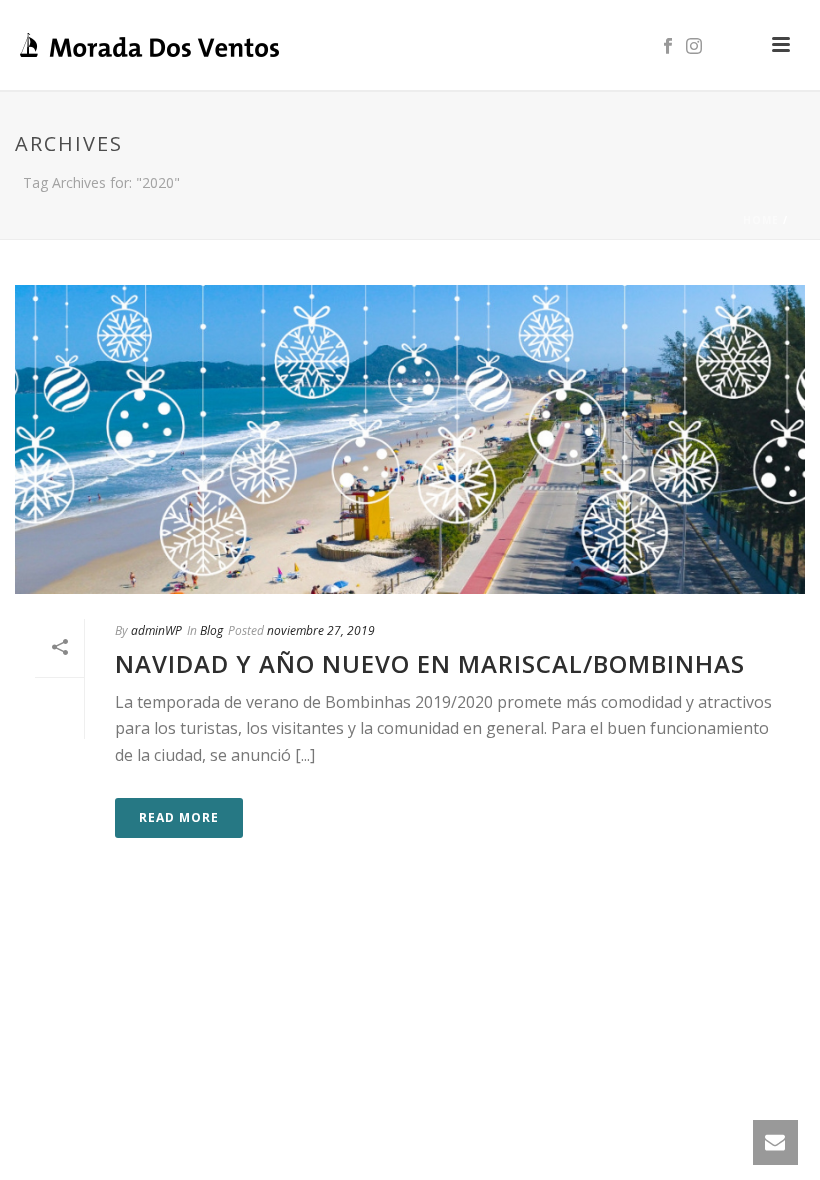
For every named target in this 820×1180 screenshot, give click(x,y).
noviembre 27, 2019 (321, 630)
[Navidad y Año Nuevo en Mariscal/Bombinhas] (410, 439)
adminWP (156, 630)
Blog (211, 630)
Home (761, 220)
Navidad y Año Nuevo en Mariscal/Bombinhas (430, 663)
